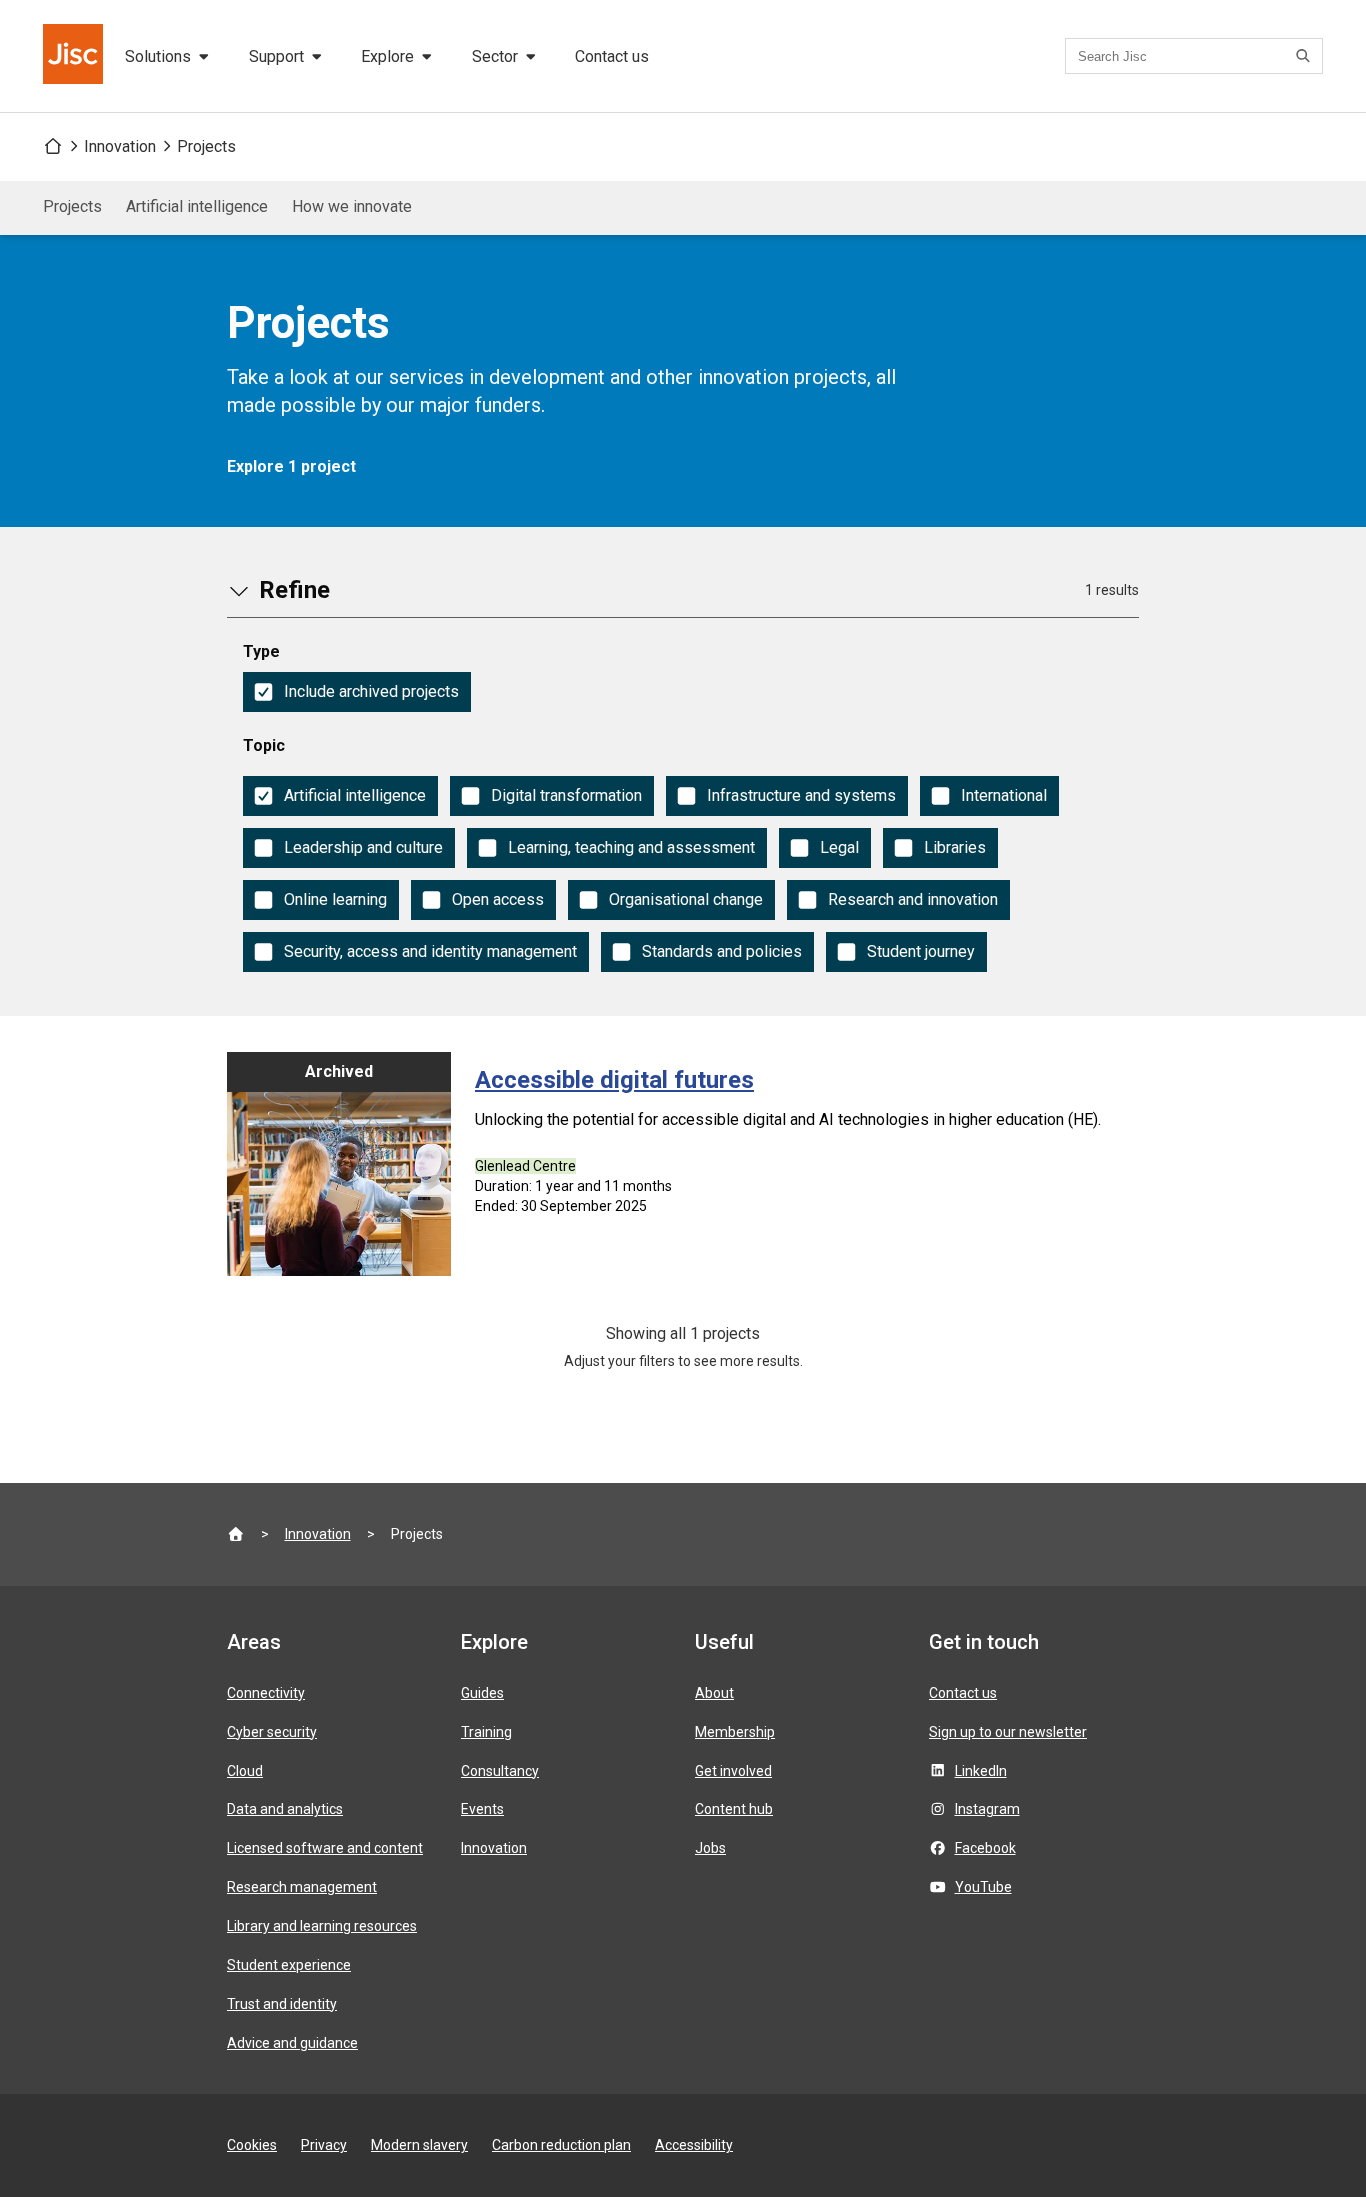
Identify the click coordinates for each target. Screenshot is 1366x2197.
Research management (302, 1887)
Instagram (987, 1809)
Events (482, 1809)
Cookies (252, 2145)
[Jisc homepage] (75, 56)
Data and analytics (285, 1809)
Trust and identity (282, 2004)
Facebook (985, 1848)
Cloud (245, 1771)
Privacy (324, 2145)
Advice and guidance (292, 2043)
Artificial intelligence (197, 206)
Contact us (612, 56)
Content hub (734, 1809)
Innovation (120, 146)
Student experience (289, 1965)
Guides (482, 1693)
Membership (735, 1732)
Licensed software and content (325, 1848)
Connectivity (266, 1693)
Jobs (710, 1848)
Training (486, 1732)
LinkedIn (981, 1771)
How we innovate (352, 206)
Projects (206, 146)
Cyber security (272, 1732)
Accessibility (694, 2145)
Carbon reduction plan (561, 2145)
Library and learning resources (322, 1926)
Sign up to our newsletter (1008, 1732)
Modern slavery (419, 2145)
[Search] (1306, 56)
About (714, 1693)
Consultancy (500, 1771)
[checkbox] (357, 692)
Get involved (733, 1771)
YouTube (983, 1887)
